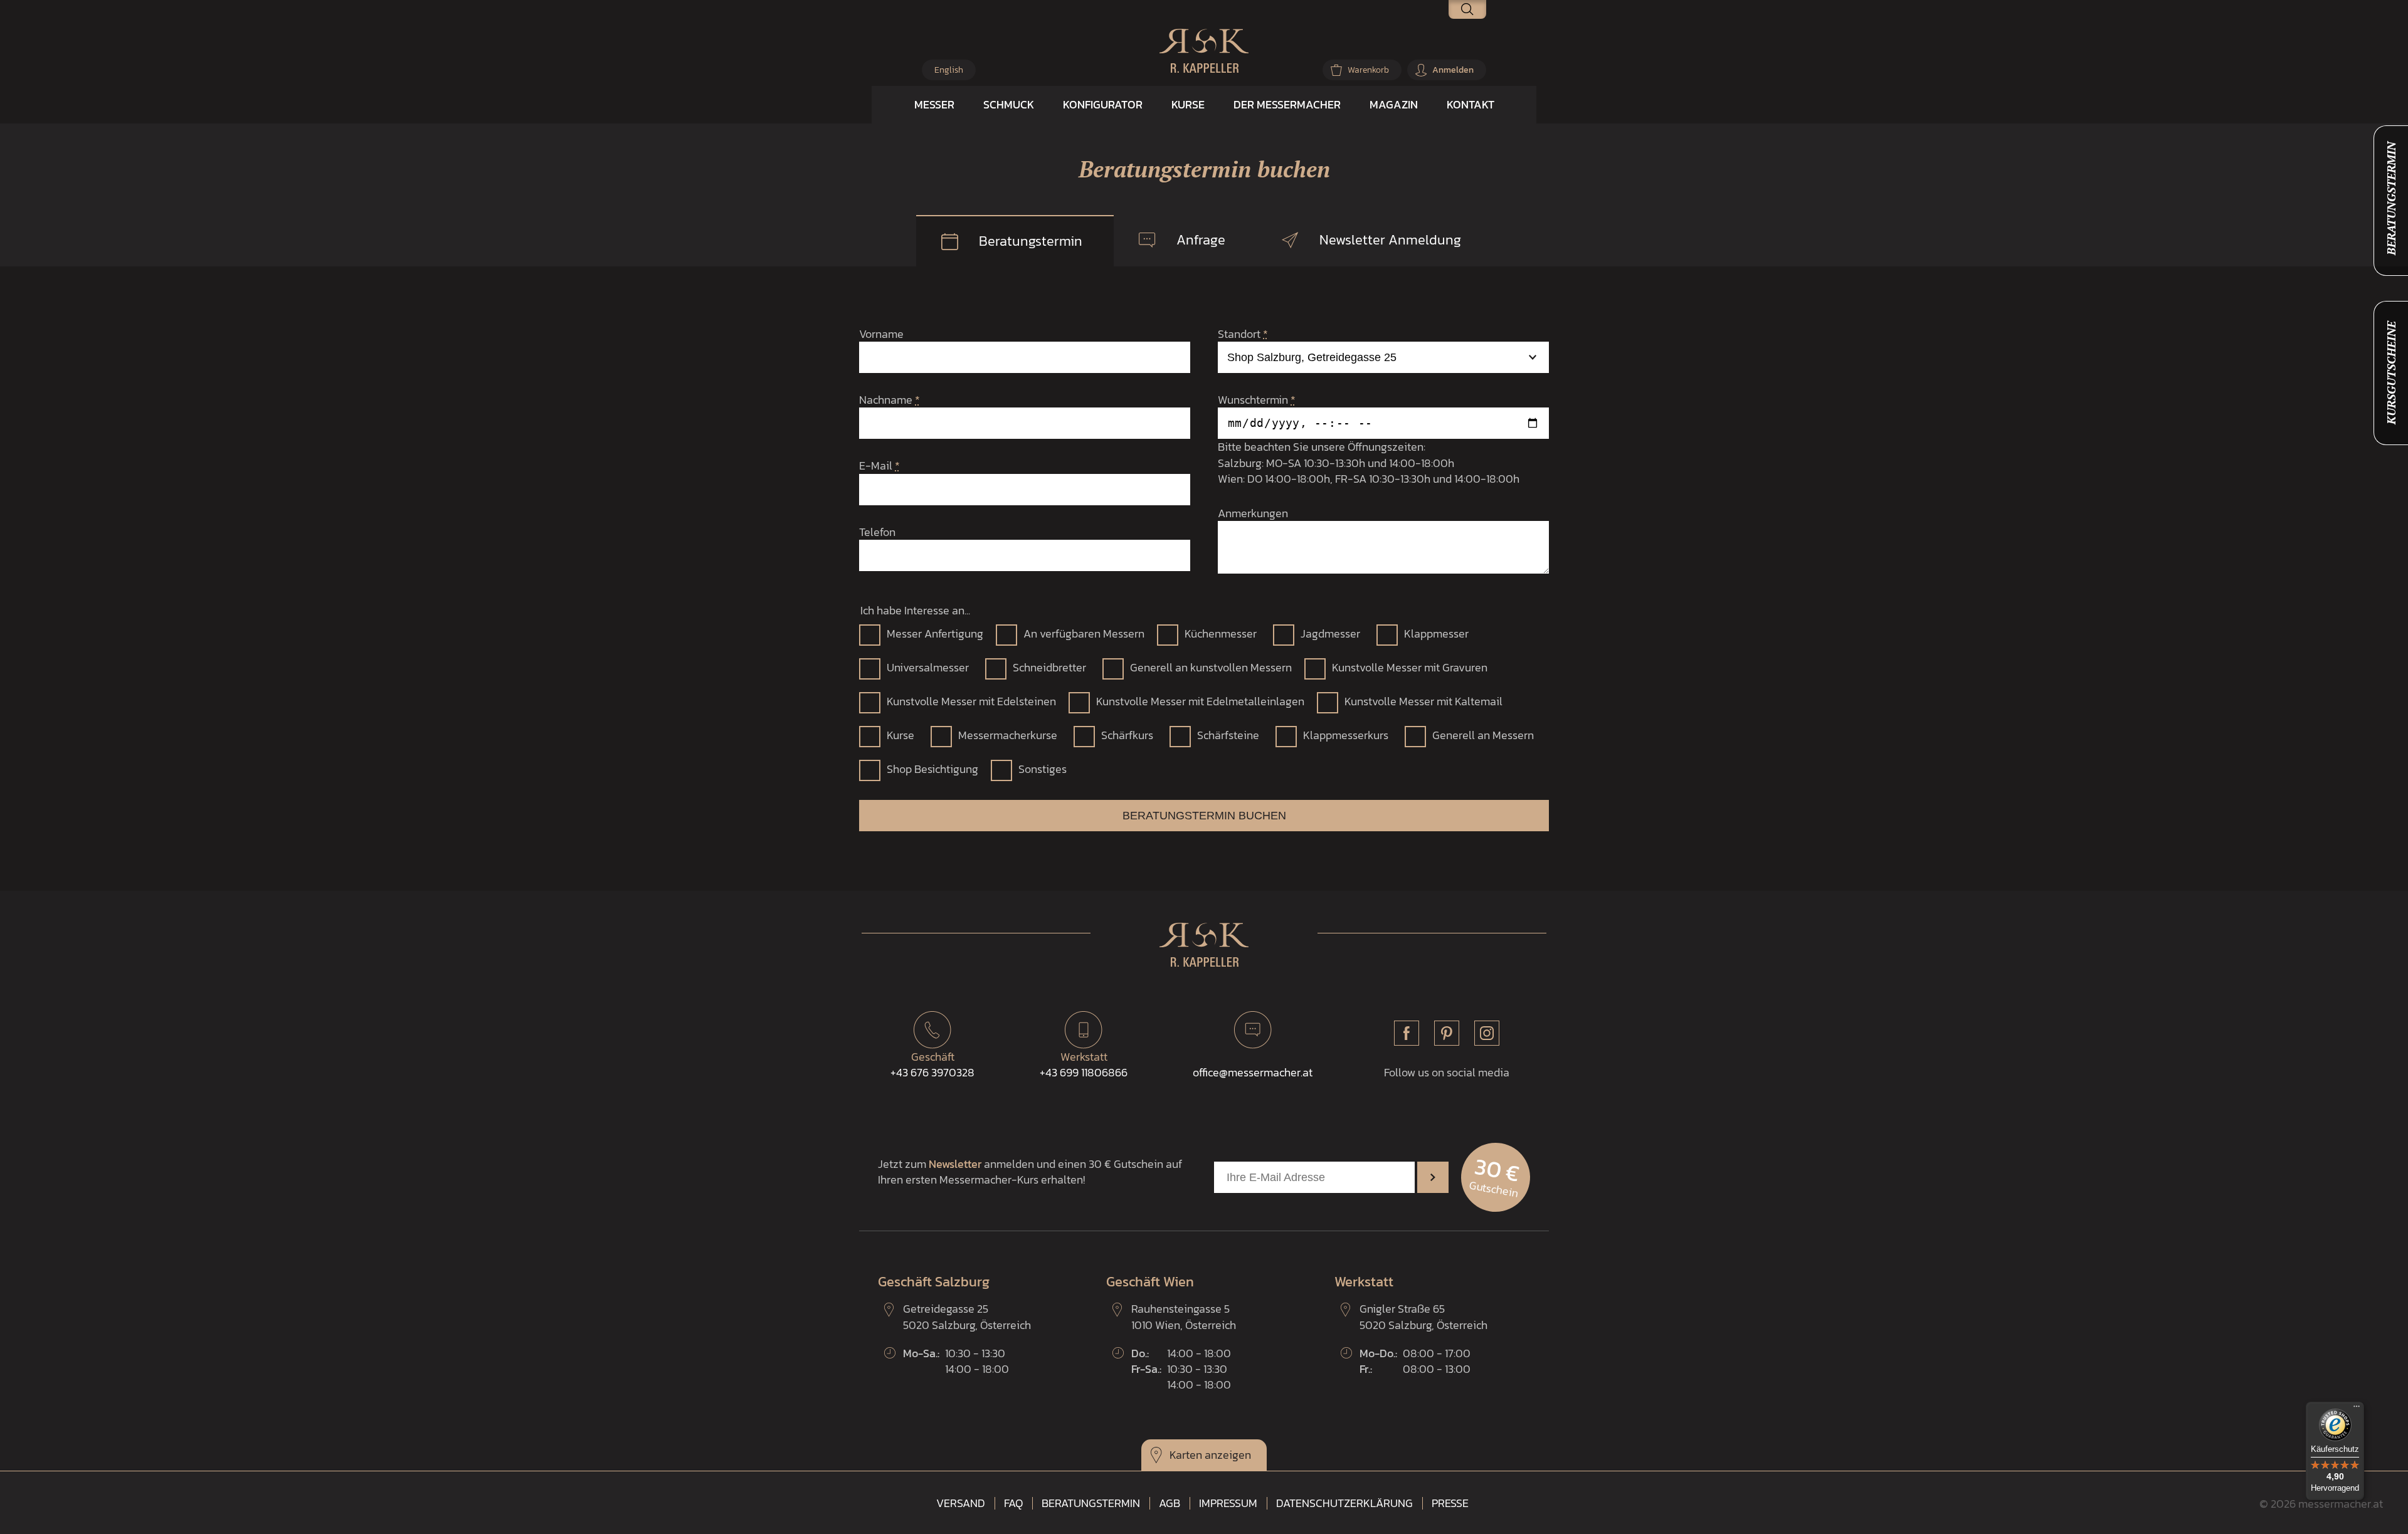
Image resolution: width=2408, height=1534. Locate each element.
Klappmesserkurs (1346, 735)
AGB (1170, 1503)
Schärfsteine (1228, 735)
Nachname (890, 400)
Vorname (881, 334)
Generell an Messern (1483, 735)
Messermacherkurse (1008, 735)
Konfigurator (1103, 104)
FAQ (1013, 1503)
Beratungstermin (1031, 241)
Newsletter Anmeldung (1390, 240)
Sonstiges (1043, 769)
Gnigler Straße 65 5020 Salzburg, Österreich (1423, 1316)
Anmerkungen (1253, 513)
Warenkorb (1368, 70)
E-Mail (879, 465)
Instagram (1487, 1033)
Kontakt (1471, 104)
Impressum (1228, 1503)
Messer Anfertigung (935, 633)
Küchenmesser (1221, 633)
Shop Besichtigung (932, 769)
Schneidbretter (1049, 667)
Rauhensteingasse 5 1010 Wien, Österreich (1184, 1316)
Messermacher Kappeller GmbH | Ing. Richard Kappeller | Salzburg (1204, 51)
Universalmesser (928, 667)
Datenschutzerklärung (1344, 1503)
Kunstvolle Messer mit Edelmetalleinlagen (1200, 701)
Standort (1243, 334)
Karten (1186, 1455)
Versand (961, 1503)
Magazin (1394, 104)
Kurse (1188, 104)
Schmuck (1009, 104)
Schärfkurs (1127, 735)
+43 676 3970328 (932, 1064)
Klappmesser (1436, 633)
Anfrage (1201, 240)
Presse (1450, 1503)
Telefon (877, 532)
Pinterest (1447, 1033)
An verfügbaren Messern (1084, 633)
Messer (934, 104)
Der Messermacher (1287, 104)
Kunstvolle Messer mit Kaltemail (1423, 701)
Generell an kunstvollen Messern (1211, 667)
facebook (1407, 1033)
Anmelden (1453, 70)
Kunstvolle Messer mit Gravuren (1410, 667)
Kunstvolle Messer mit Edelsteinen (971, 701)
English (949, 70)
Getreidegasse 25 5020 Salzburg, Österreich (967, 1316)
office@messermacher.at (1253, 1072)
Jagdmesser (1330, 633)
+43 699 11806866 (1084, 1064)
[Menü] (2357, 1409)
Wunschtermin (1257, 400)
